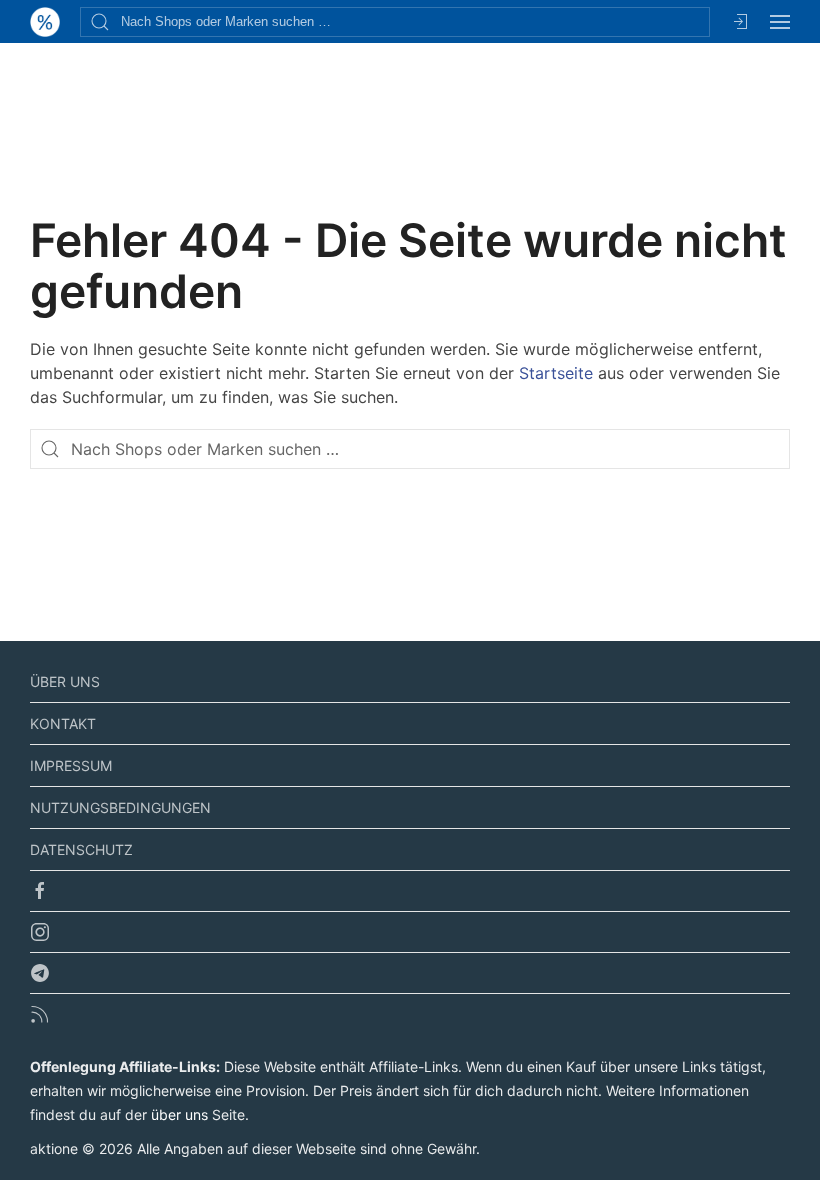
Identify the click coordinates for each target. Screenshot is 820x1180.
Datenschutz (81, 849)
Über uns (65, 681)
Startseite (556, 373)
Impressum (71, 765)
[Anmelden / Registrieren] (740, 21)
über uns (179, 1114)
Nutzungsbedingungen (120, 807)
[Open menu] (780, 21)
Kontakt (63, 723)
